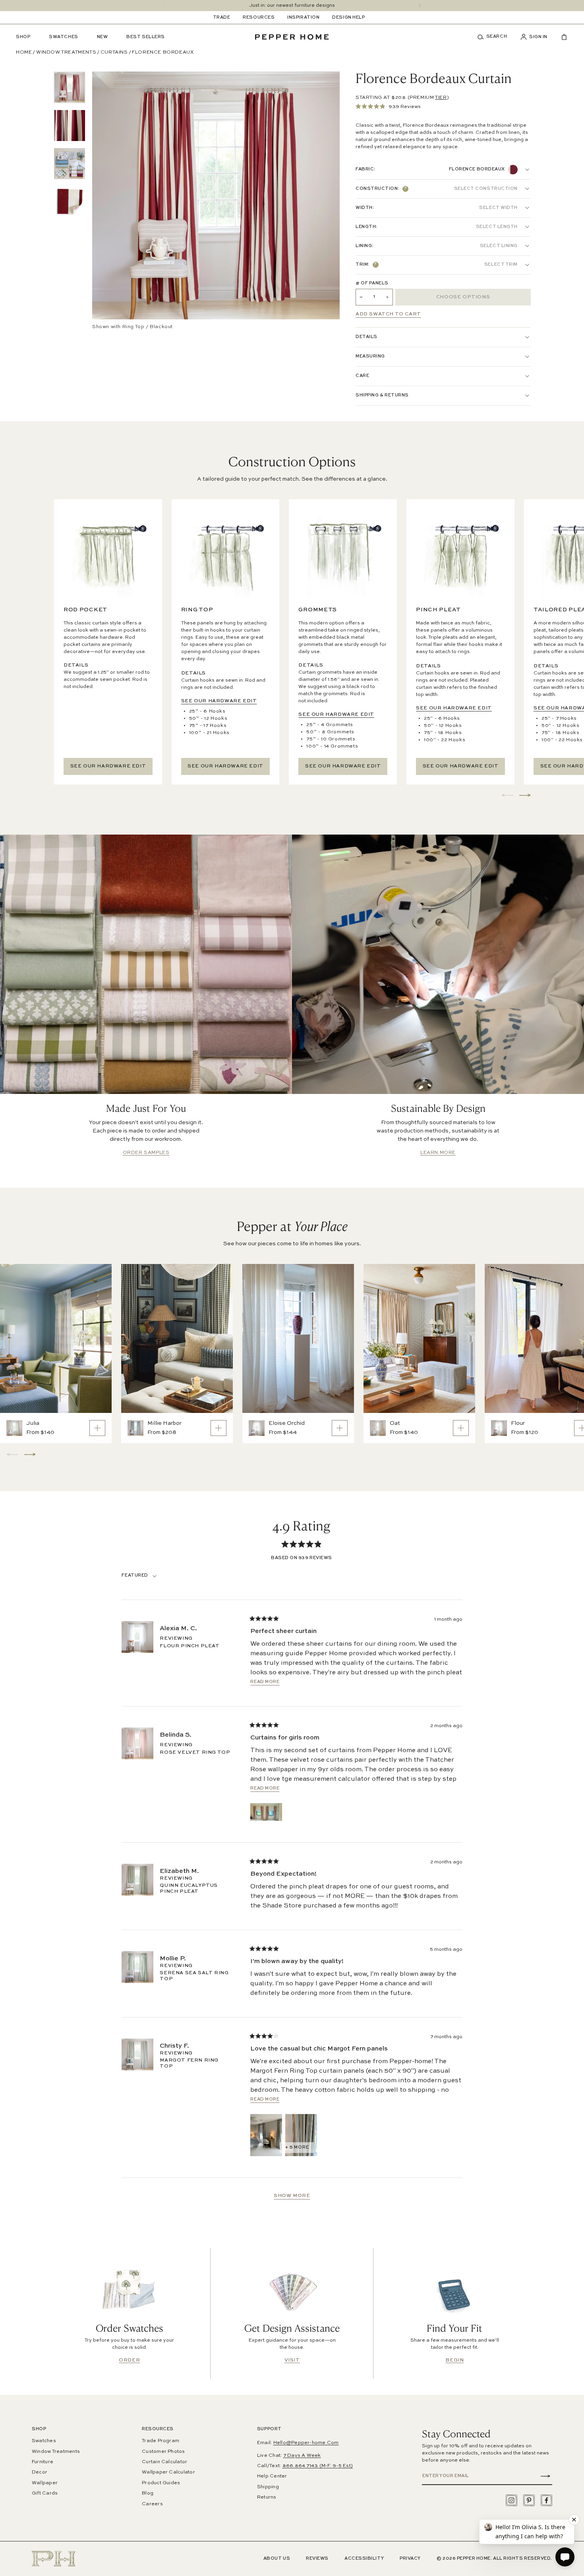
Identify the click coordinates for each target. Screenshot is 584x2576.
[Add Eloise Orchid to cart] (340, 1428)
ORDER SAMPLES (146, 1153)
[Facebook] (546, 2500)
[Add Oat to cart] (461, 1428)
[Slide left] (165, 6)
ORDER (129, 2360)
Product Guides (161, 2483)
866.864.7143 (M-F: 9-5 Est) (318, 2466)
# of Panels (372, 283)
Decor (40, 2472)
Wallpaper (45, 2483)
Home (24, 52)
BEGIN (454, 2360)
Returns (267, 2497)
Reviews (317, 2559)
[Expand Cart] (561, 37)
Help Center (272, 2476)
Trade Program (161, 2441)
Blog (148, 2493)
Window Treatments (66, 52)
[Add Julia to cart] (97, 1428)
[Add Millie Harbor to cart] (219, 1428)
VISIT (292, 2360)
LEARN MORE (438, 1153)
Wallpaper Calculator (168, 2472)
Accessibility (364, 2559)
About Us (277, 2559)
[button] (495, 37)
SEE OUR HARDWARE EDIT (108, 766)
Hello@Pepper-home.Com (306, 2443)
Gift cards (45, 2493)
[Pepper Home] (292, 37)
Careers (152, 2504)
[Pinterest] (529, 2500)
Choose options (463, 297)
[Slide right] (420, 6)
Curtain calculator (164, 2462)
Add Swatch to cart (388, 314)
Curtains (114, 52)
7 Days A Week (302, 2456)
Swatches (44, 2441)
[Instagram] (511, 2500)
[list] (70, 145)
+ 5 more (297, 2148)
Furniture (43, 2462)
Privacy (410, 2559)
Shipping (268, 2487)
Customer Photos (163, 2452)
